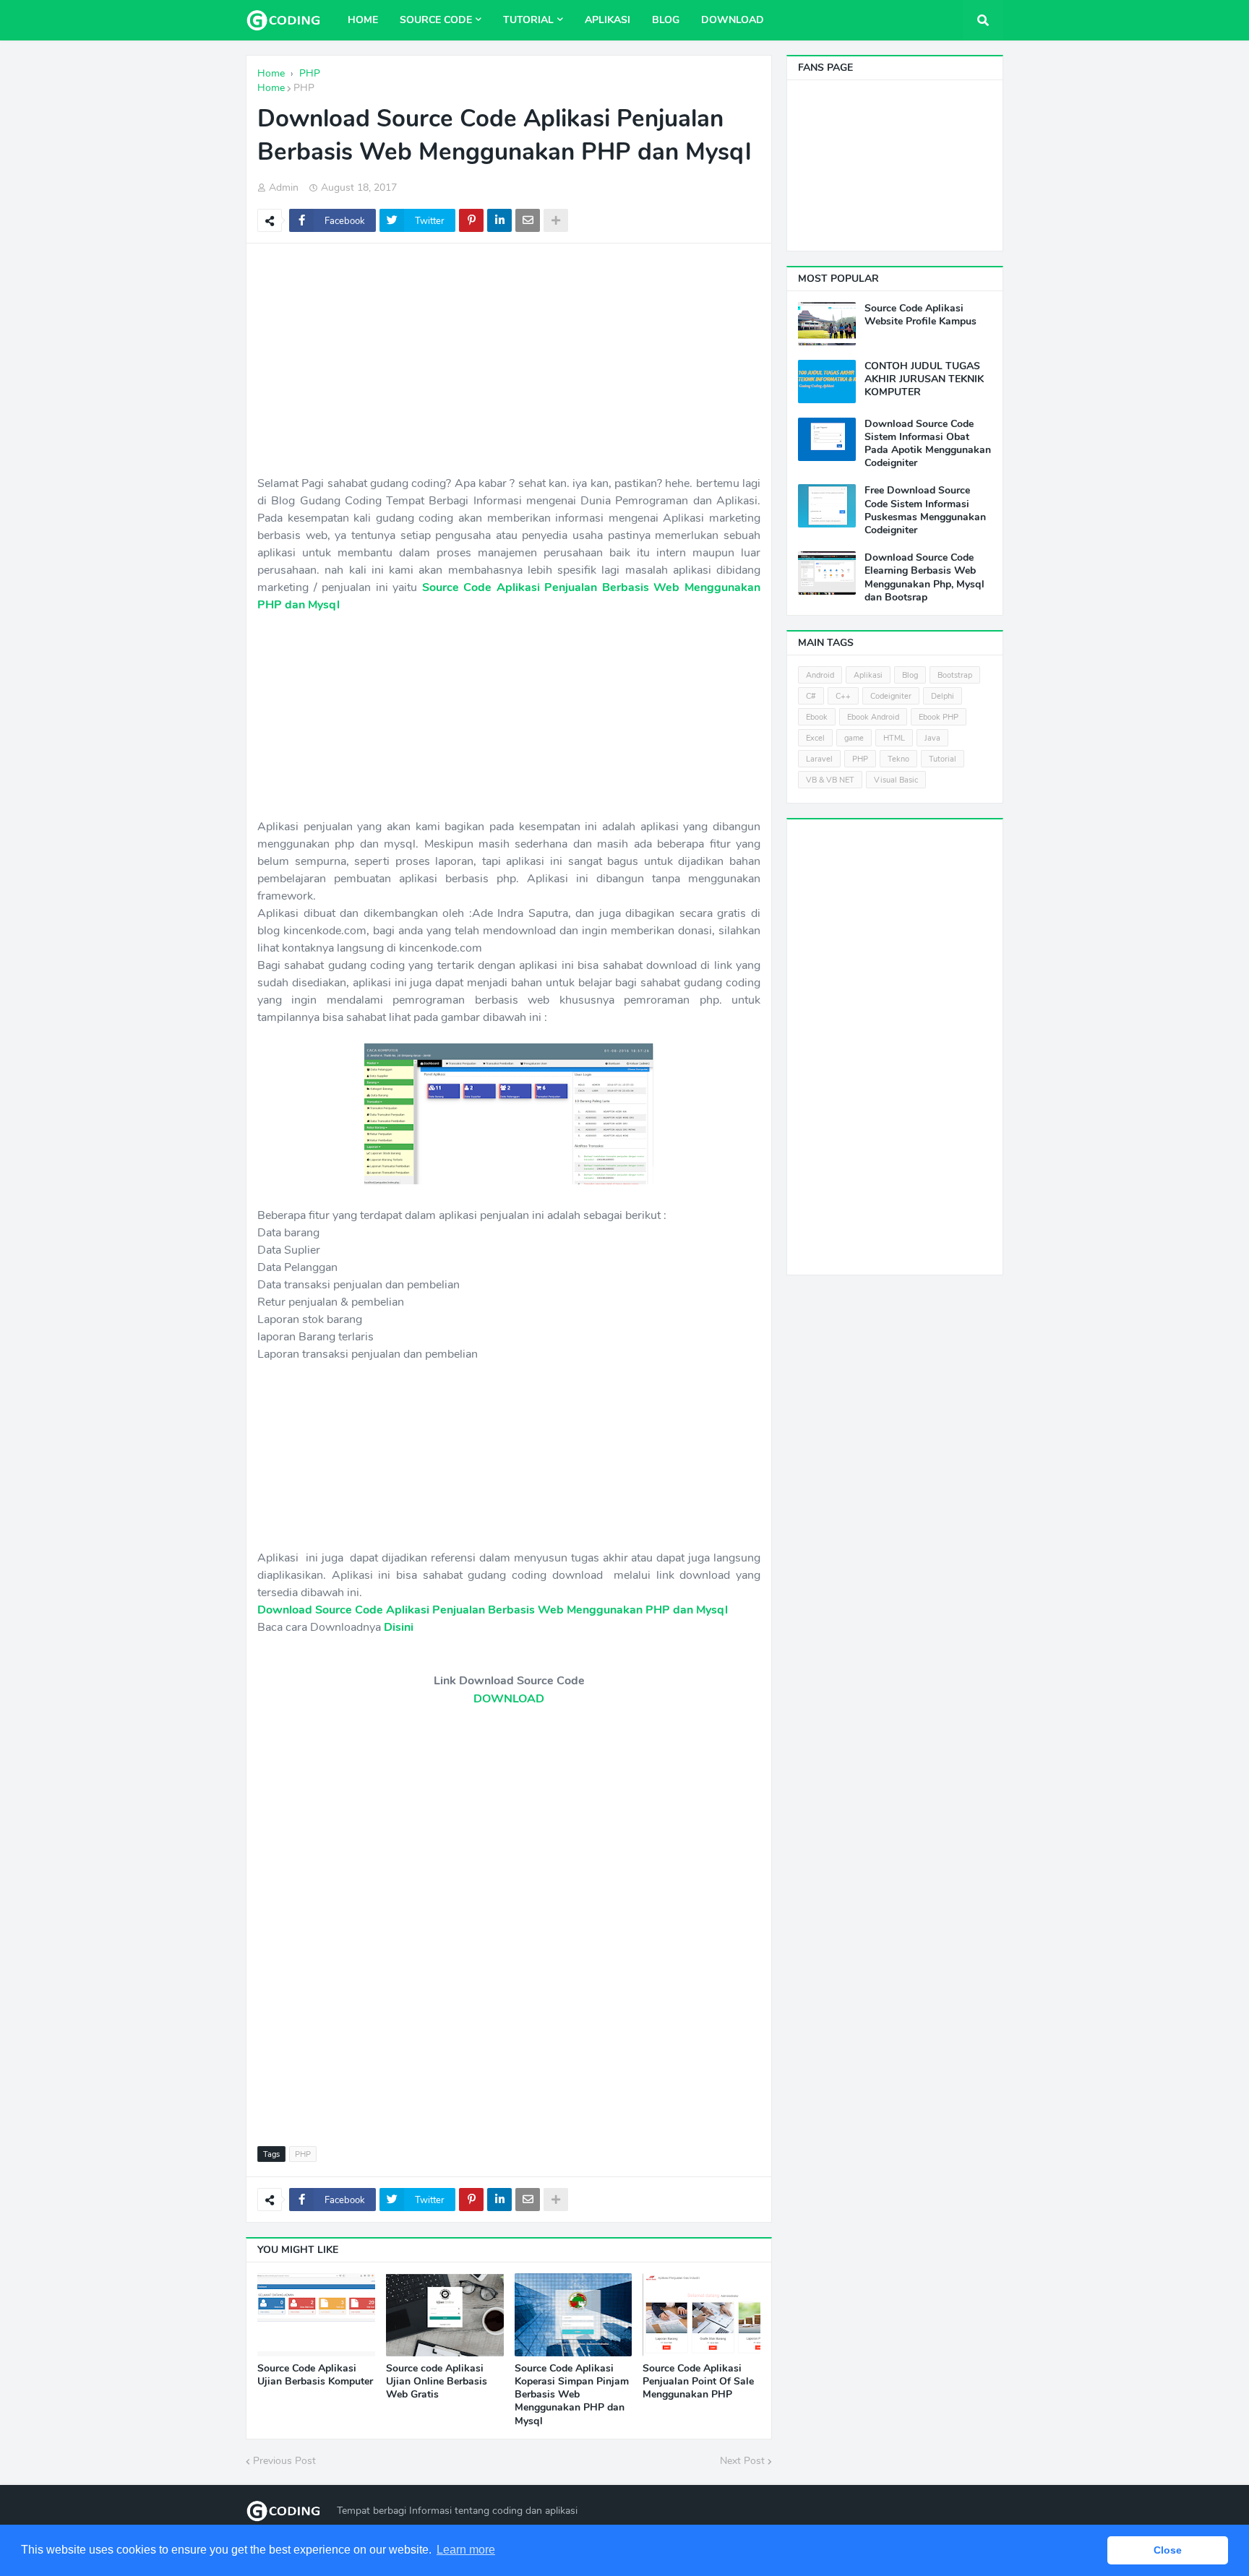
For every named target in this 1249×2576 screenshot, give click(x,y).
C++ (843, 696)
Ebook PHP (939, 717)
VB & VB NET (830, 780)
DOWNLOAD (509, 1699)
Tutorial (943, 759)
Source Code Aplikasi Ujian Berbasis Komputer (315, 2375)
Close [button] (1168, 2550)
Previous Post (284, 2461)
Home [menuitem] (363, 20)
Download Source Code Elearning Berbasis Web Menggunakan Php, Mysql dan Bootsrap (924, 578)
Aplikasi (868, 675)
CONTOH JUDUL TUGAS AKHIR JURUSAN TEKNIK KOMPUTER (924, 379)
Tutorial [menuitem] (528, 20)
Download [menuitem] (733, 20)
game (854, 738)
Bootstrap (955, 675)
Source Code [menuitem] (436, 20)
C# (811, 696)
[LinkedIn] (499, 220)
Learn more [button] (466, 2550)
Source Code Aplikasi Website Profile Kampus (920, 315)
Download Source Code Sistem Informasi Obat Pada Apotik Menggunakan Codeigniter (928, 444)
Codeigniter (891, 696)
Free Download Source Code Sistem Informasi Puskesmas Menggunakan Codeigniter (925, 511)
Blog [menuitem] (666, 20)
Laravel (819, 759)
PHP (304, 88)
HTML (894, 738)
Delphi (943, 696)
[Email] (528, 220)
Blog (910, 675)
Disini (399, 1627)
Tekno (898, 759)
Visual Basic (896, 780)
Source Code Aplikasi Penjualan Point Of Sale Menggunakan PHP (698, 2382)
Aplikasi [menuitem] (608, 20)
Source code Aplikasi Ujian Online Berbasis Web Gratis (437, 2382)
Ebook (817, 717)
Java (932, 738)
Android (820, 675)
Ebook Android (873, 717)
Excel (815, 738)
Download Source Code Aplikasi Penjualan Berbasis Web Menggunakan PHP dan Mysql (493, 1610)
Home (271, 88)
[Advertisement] (509, 359)
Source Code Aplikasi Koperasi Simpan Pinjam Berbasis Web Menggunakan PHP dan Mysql (572, 2395)
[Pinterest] (471, 220)
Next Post (742, 2461)
